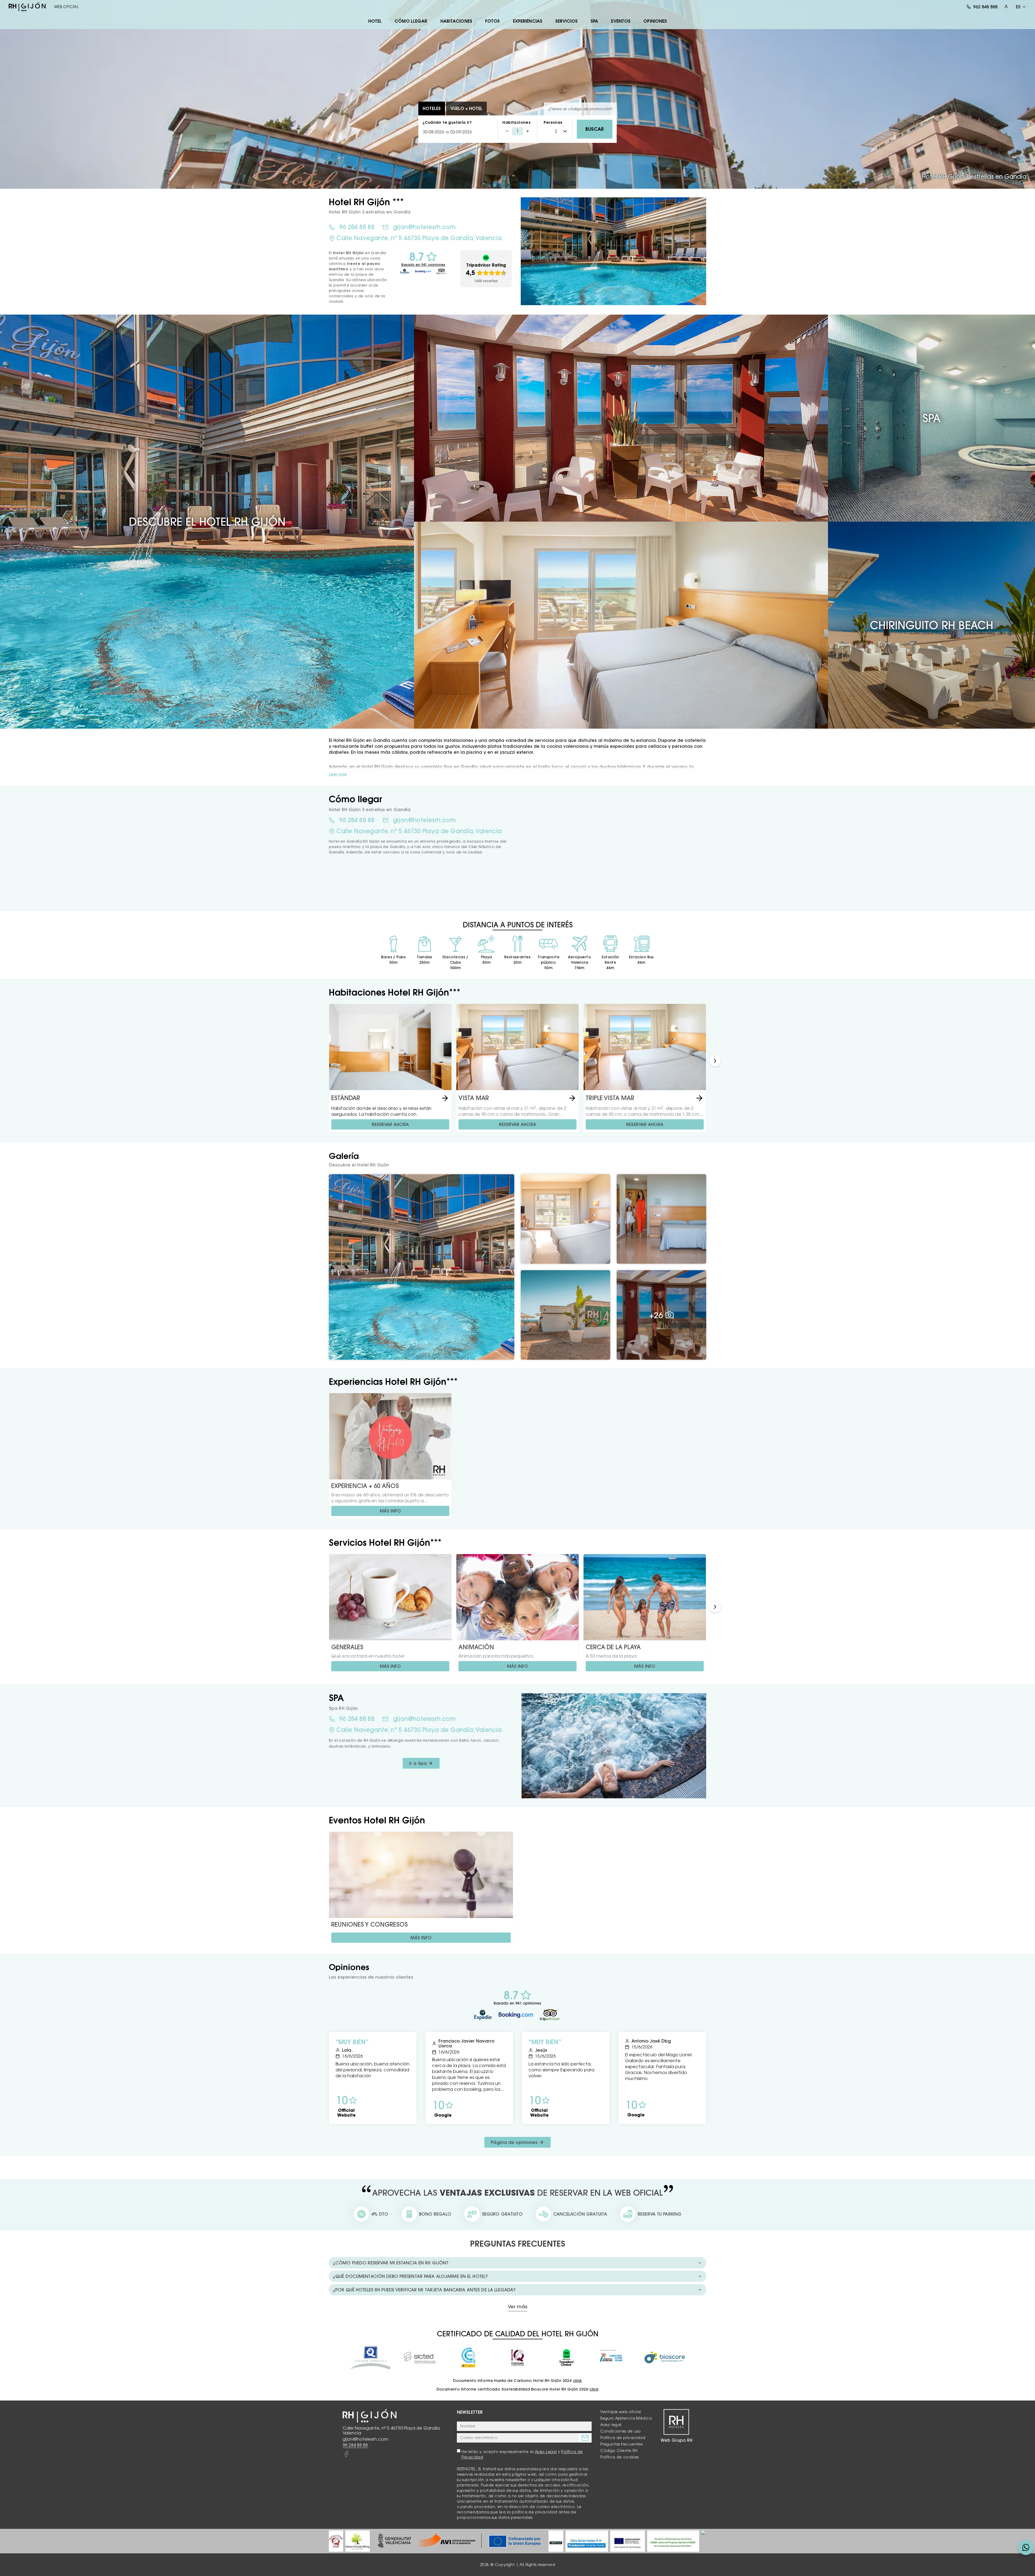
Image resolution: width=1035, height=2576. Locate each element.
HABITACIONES (456, 21)
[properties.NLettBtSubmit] (585, 2438)
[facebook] (346, 2454)
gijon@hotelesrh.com (424, 227)
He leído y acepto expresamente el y (522, 2454)
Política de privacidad (623, 2438)
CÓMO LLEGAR (411, 21)
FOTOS (493, 21)
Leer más (338, 774)
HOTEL (375, 21)
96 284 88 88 (357, 227)
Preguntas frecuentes (621, 2444)
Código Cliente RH (619, 2451)
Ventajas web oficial (621, 2412)
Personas (553, 122)
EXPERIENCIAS (528, 21)
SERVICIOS (566, 21)
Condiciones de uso (620, 2431)
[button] (715, 1061)
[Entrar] (1006, 7)
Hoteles (432, 108)
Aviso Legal (546, 2452)
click (577, 2381)
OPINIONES (655, 21)
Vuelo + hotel (466, 108)
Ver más (517, 2307)
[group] (336, 2541)
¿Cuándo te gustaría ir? (447, 122)
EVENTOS (621, 21)
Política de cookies (620, 2457)
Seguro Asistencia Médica (626, 2418)
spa (594, 21)
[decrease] (507, 131)
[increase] (528, 131)
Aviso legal (611, 2425)
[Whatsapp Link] (1026, 2547)
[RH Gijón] (27, 7)
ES (1018, 7)
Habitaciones (516, 122)
